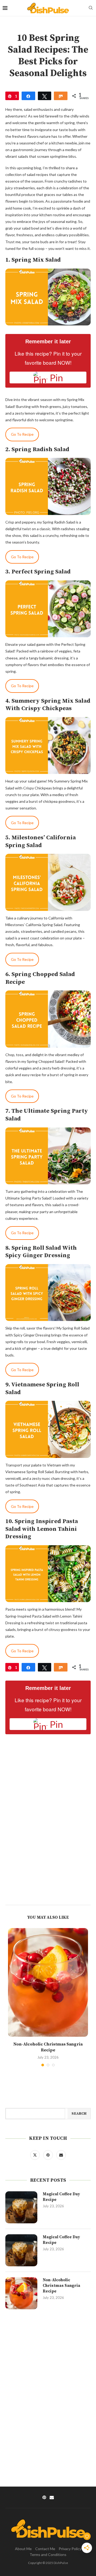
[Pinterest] (48, 2155)
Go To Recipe (22, 434)
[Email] (61, 2155)
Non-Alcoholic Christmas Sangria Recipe (61, 2286)
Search (79, 2114)
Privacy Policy (70, 2549)
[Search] (91, 8)
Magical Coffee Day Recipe (61, 2197)
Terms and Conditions (48, 2555)
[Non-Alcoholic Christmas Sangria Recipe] (48, 1982)
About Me (23, 2549)
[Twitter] (35, 2155)
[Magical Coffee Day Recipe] (21, 2207)
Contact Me (45, 2549)
